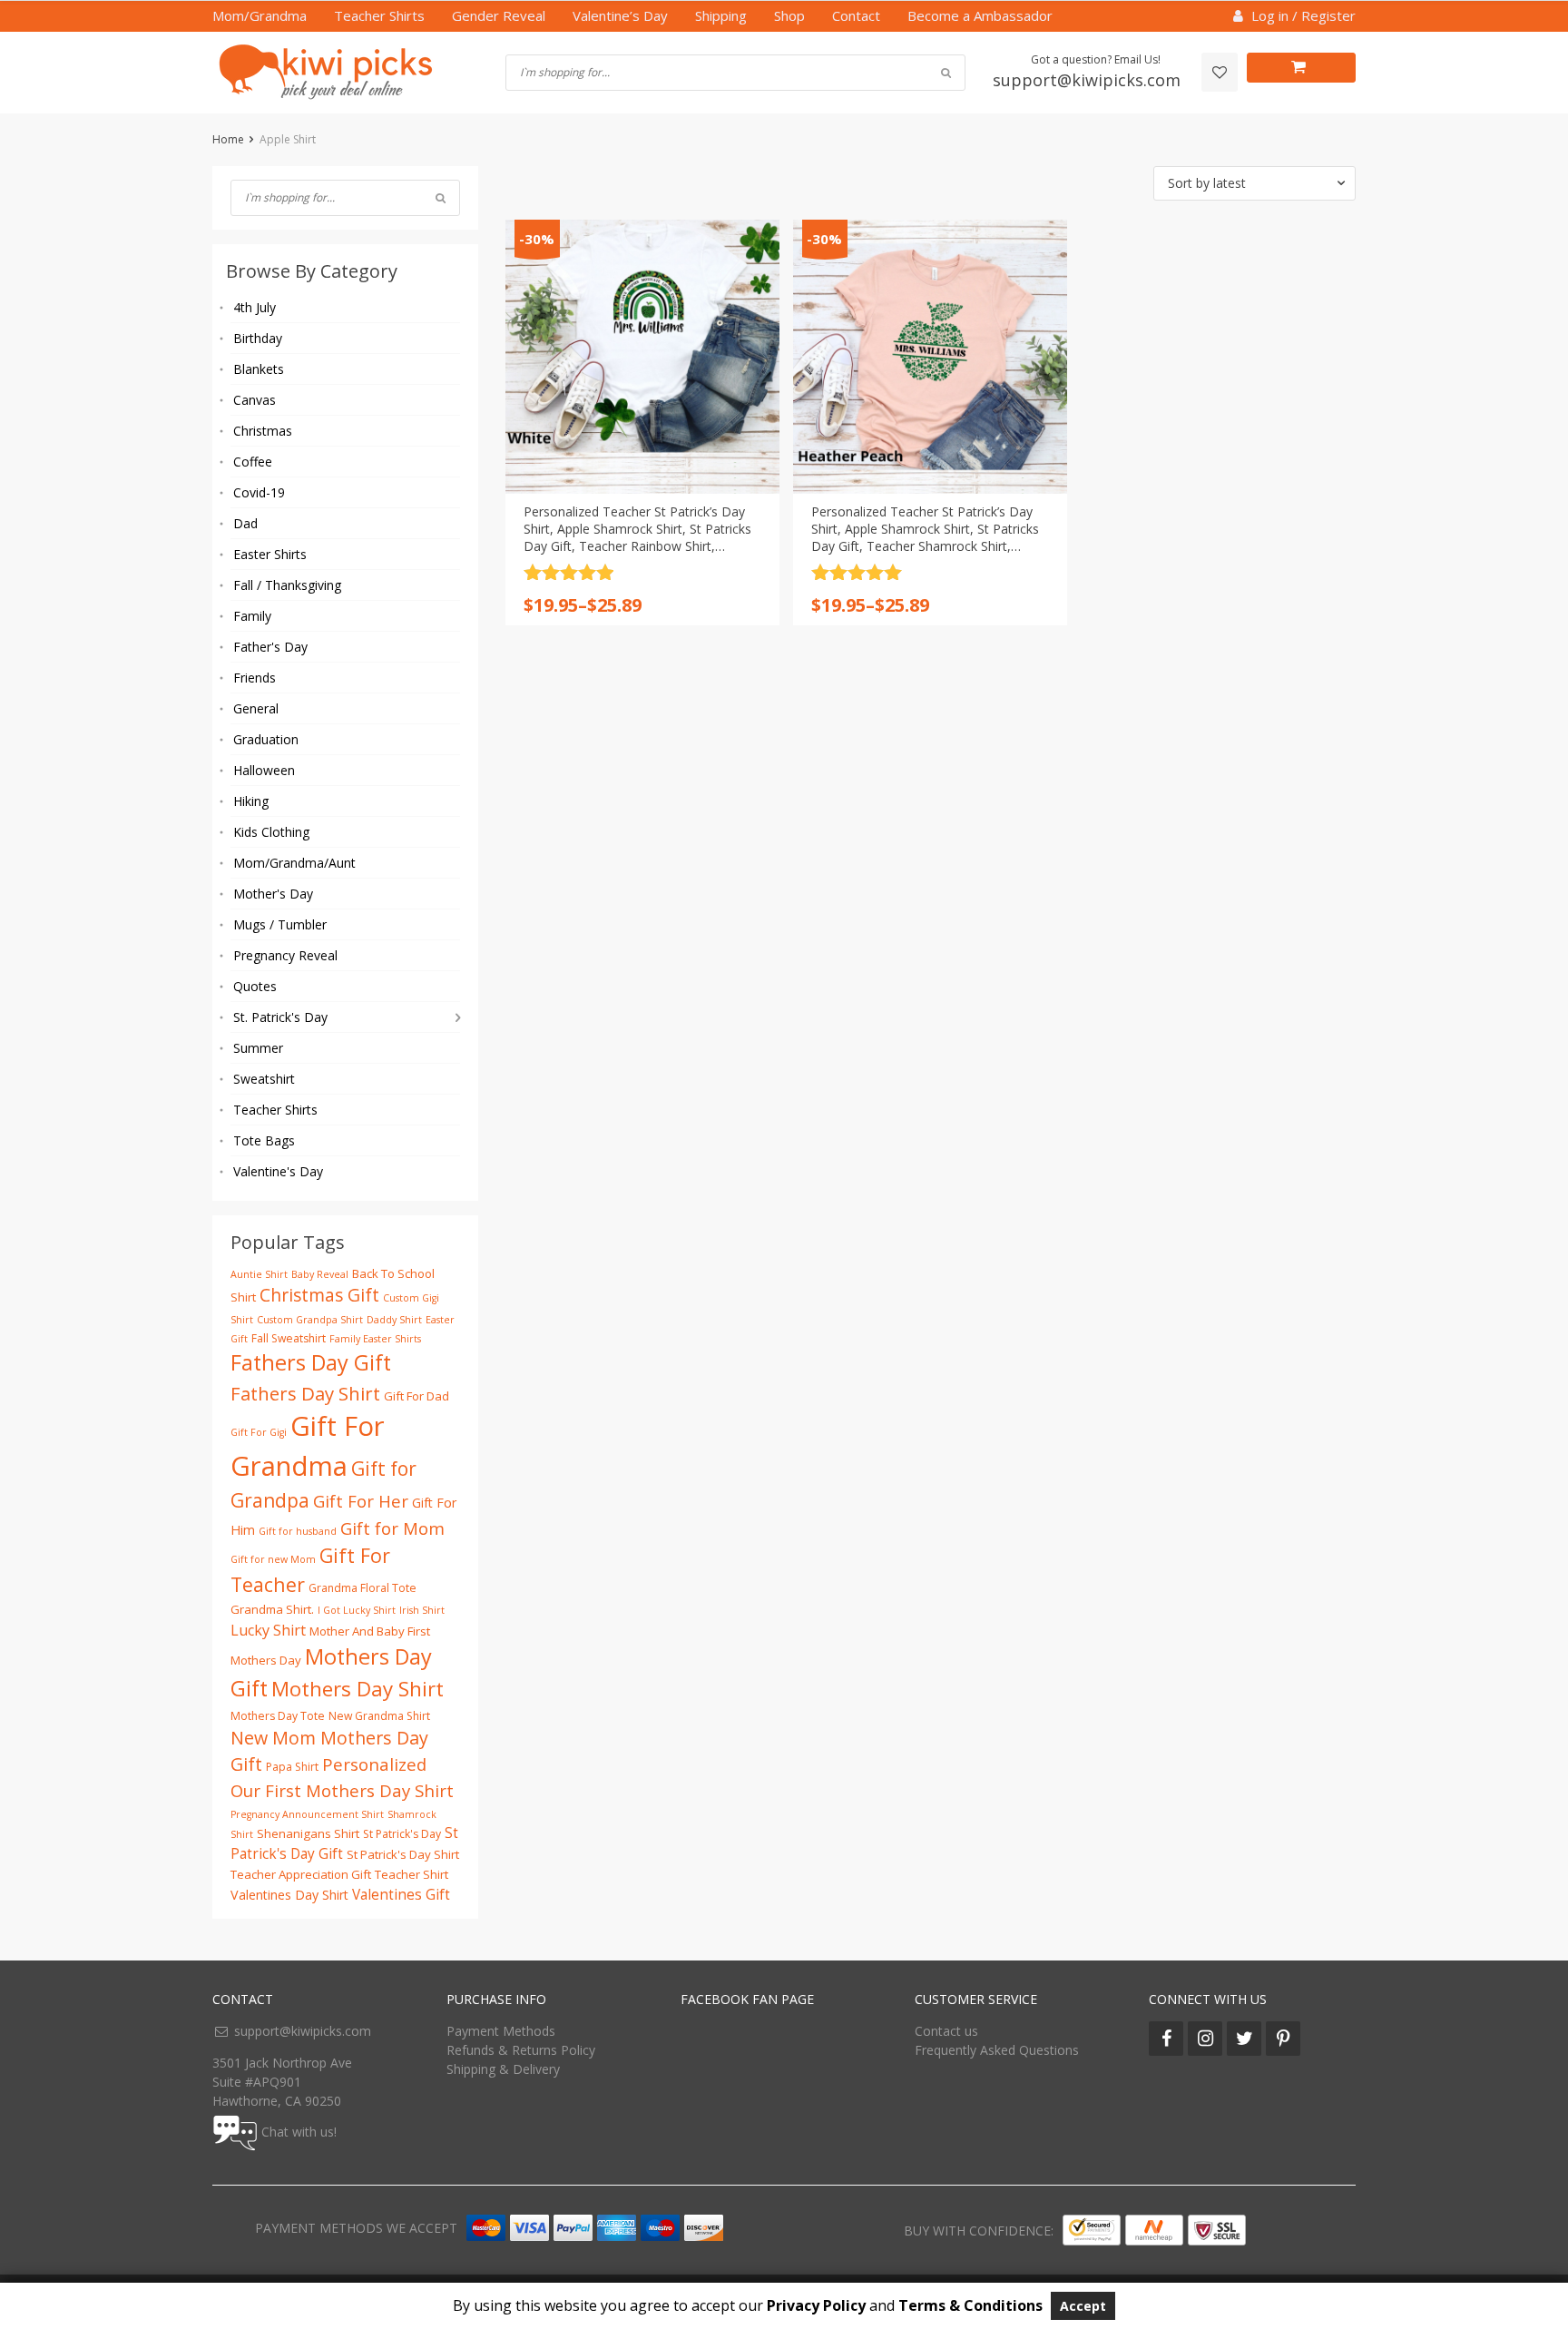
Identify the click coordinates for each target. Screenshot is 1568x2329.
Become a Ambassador (980, 15)
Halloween (264, 770)
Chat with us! (299, 2132)
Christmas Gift (319, 1295)
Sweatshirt (264, 1079)
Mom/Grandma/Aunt (294, 863)
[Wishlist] (1220, 72)
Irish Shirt (422, 1610)
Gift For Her (361, 1501)
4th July (255, 307)
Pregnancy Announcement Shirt (307, 1814)
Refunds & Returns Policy (521, 2050)
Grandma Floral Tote (363, 1588)
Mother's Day (273, 894)
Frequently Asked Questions (997, 2050)
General (256, 708)
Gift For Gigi (259, 1432)
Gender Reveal (499, 15)
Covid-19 (259, 492)
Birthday (258, 338)
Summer (258, 1048)
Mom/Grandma (260, 15)
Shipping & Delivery (503, 2069)
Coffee (253, 462)
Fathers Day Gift (311, 1362)
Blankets (259, 369)
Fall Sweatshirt (289, 1338)
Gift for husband (298, 1531)
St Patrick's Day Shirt (403, 1854)
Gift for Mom (392, 1528)
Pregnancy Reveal (285, 955)
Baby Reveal (320, 1274)
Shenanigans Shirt (308, 1833)
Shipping (721, 15)
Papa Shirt (292, 1767)
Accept (1083, 2306)
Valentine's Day (278, 1171)
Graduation (266, 739)
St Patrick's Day (402, 1834)
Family (252, 616)
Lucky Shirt (268, 1630)
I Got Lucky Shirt (357, 1610)
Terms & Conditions (970, 2305)
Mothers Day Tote (278, 1716)
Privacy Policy (816, 2305)
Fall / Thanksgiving (287, 585)
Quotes (255, 986)
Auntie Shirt (259, 1274)
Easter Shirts (270, 554)
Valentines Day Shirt (289, 1895)
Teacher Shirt (412, 1874)
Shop (789, 15)
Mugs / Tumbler (280, 924)
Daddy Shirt (394, 1320)
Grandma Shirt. (272, 1609)
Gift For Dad (416, 1396)
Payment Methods (501, 2031)
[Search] (441, 198)
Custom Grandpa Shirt (310, 1320)
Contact (856, 15)
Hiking (251, 801)
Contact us (946, 2031)
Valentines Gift (401, 1895)
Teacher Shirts (379, 15)
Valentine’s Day (620, 15)
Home (228, 139)
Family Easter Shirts (375, 1339)
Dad (245, 523)
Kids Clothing (271, 832)
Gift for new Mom (273, 1559)
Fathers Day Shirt (305, 1393)
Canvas (255, 400)
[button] (1254, 183)
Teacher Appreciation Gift (301, 1874)
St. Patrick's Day (280, 1017)
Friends (255, 678)
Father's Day (270, 647)
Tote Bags (264, 1140)
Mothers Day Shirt (358, 1689)
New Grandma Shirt (379, 1716)
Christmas (263, 431)
